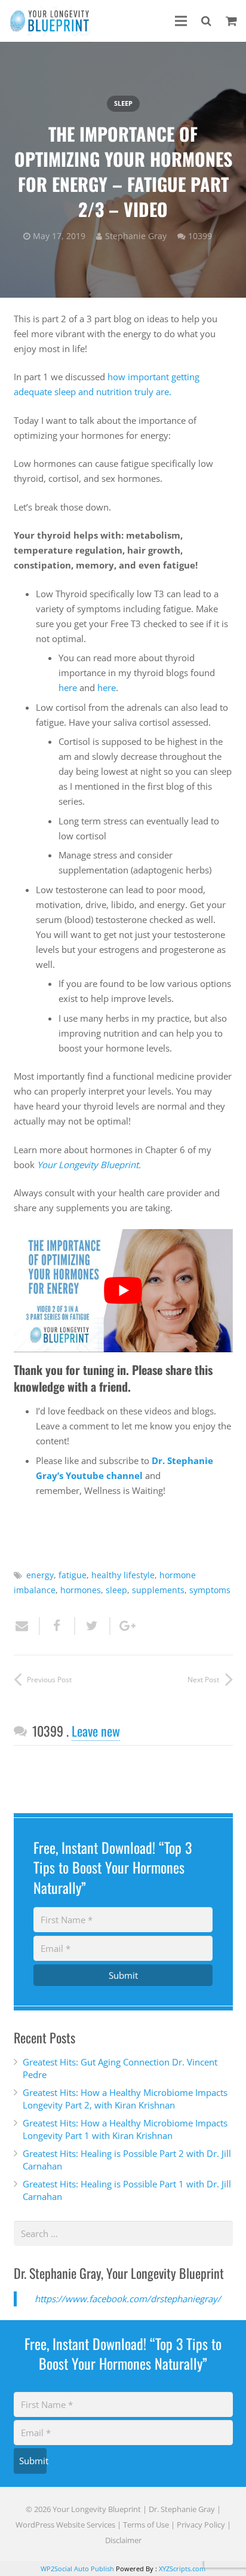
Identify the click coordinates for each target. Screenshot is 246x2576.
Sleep (123, 103)
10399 (200, 236)
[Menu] (181, 21)
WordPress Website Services (65, 2525)
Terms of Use (146, 2525)
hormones (81, 1590)
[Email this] (27, 1626)
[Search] (206, 21)
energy (40, 1575)
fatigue (73, 1575)
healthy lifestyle (123, 1575)
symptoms (210, 1590)
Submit (123, 1975)
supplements (158, 1590)
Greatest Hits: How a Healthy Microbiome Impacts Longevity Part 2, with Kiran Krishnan (125, 2099)
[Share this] (58, 1626)
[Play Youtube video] (123, 1291)
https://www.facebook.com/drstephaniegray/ (128, 2299)
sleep (116, 1590)
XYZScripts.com (182, 2569)
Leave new (96, 1731)
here (68, 687)
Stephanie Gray (136, 236)
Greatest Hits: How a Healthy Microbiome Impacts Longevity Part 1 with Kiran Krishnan (125, 2129)
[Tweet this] (93, 1626)
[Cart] (231, 21)
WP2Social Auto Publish (77, 2569)
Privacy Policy (201, 2525)
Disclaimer (123, 2540)
